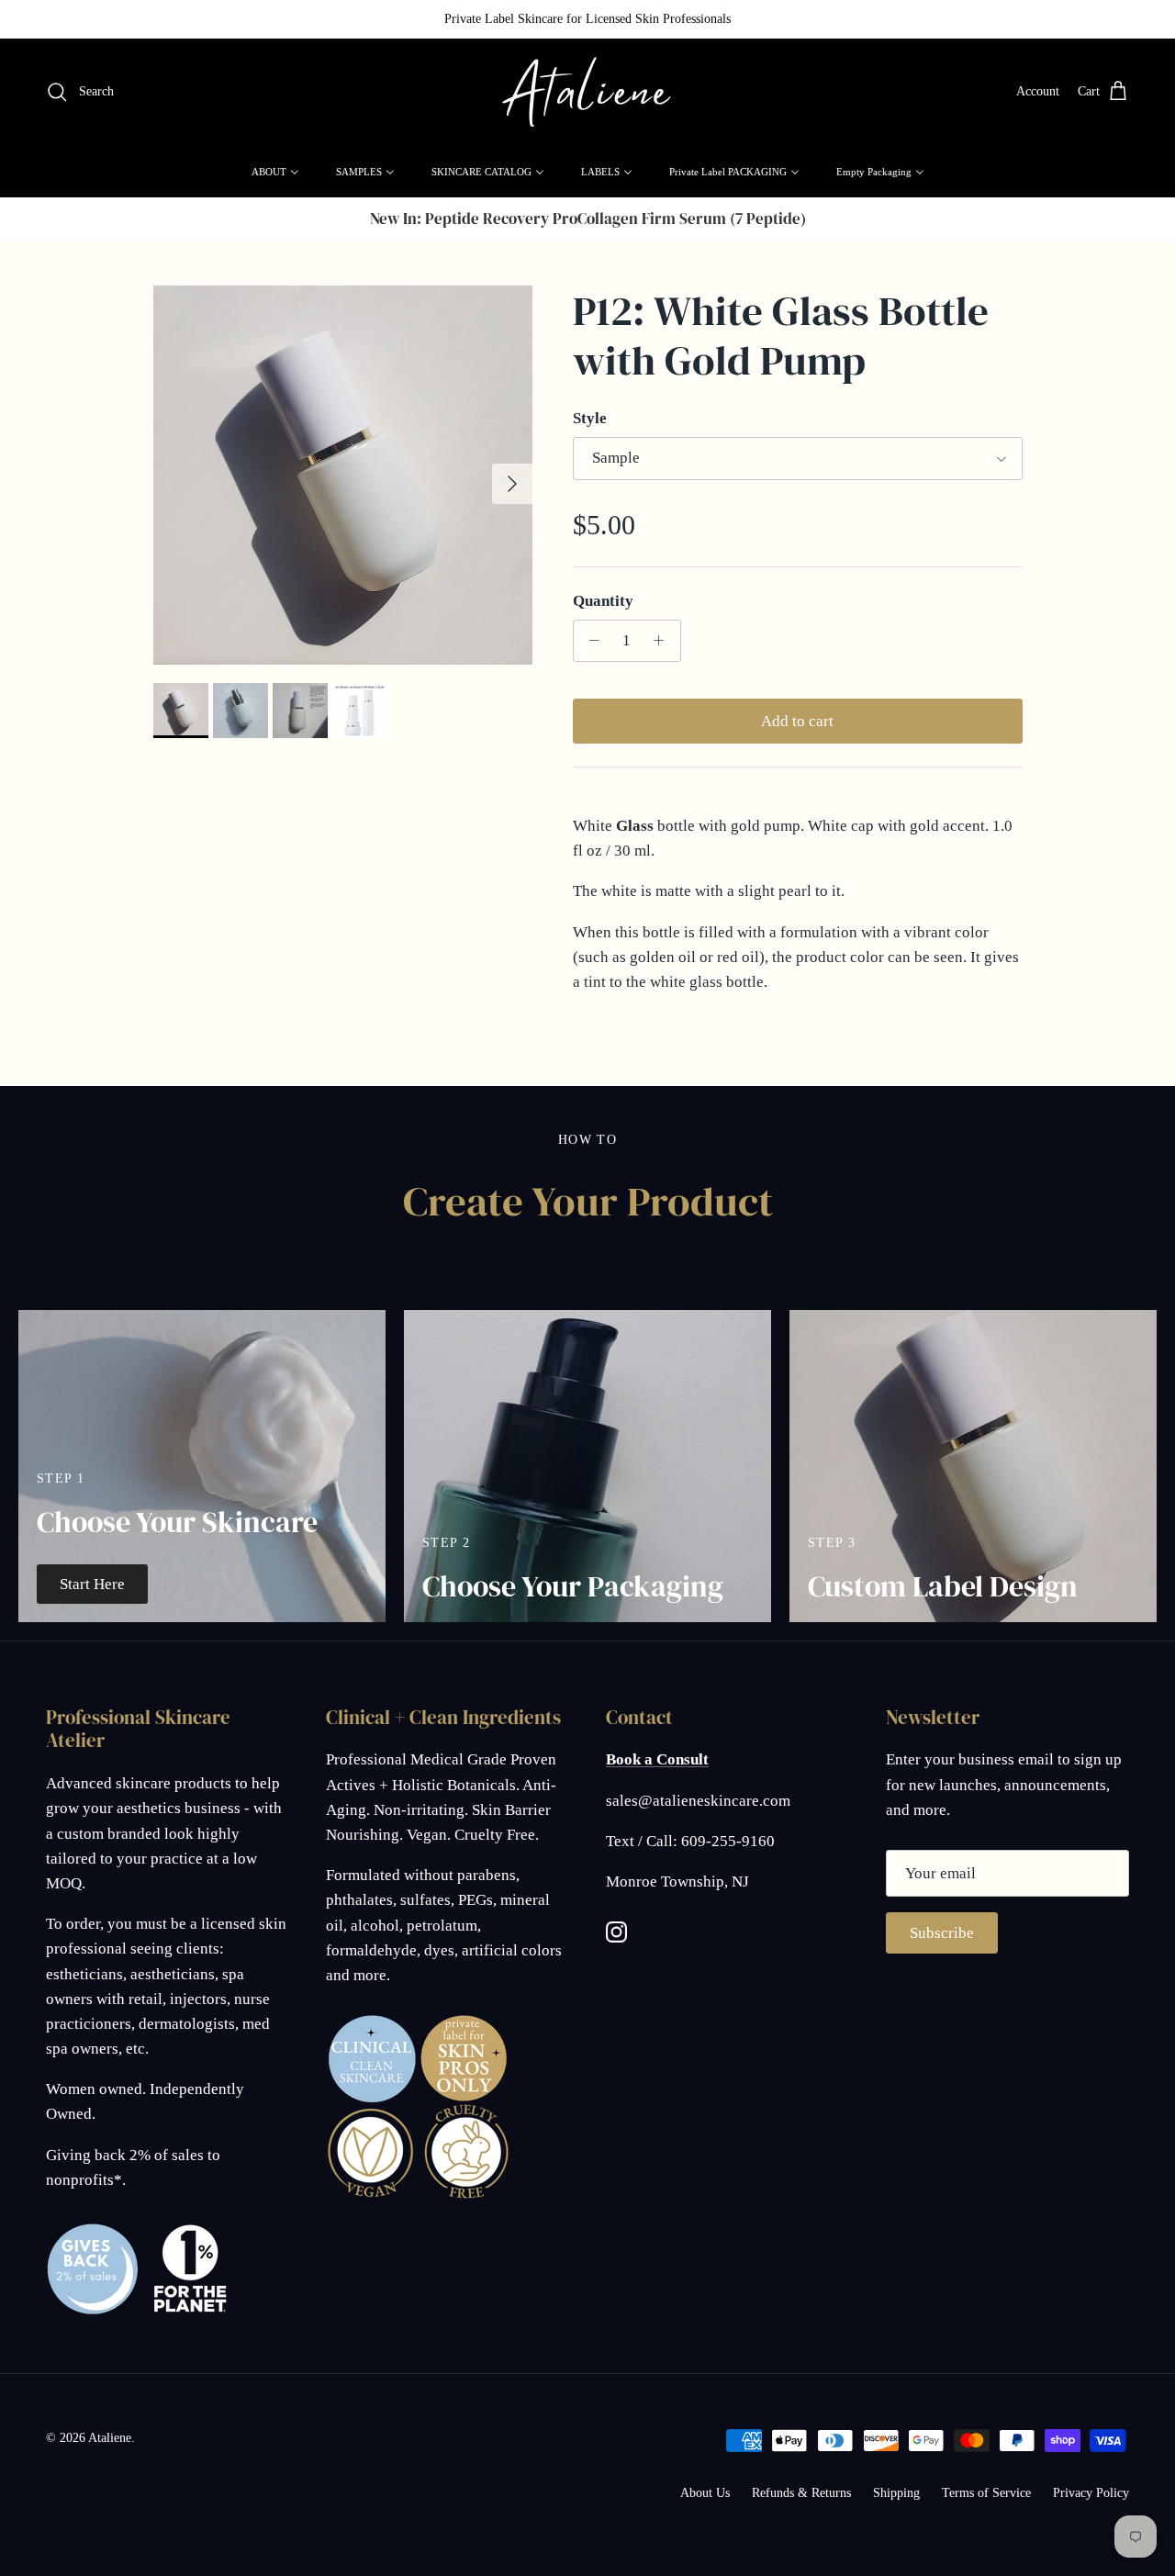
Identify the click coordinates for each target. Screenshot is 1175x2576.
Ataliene (110, 2438)
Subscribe (942, 1933)
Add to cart (797, 721)
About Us (705, 2493)
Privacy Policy (1091, 2493)
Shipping (896, 2493)
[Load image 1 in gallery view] (343, 475)
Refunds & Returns (801, 2493)
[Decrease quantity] (590, 641)
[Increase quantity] (664, 641)
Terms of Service (986, 2493)
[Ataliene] (587, 92)
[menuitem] (275, 172)
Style (590, 418)
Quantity (603, 601)
